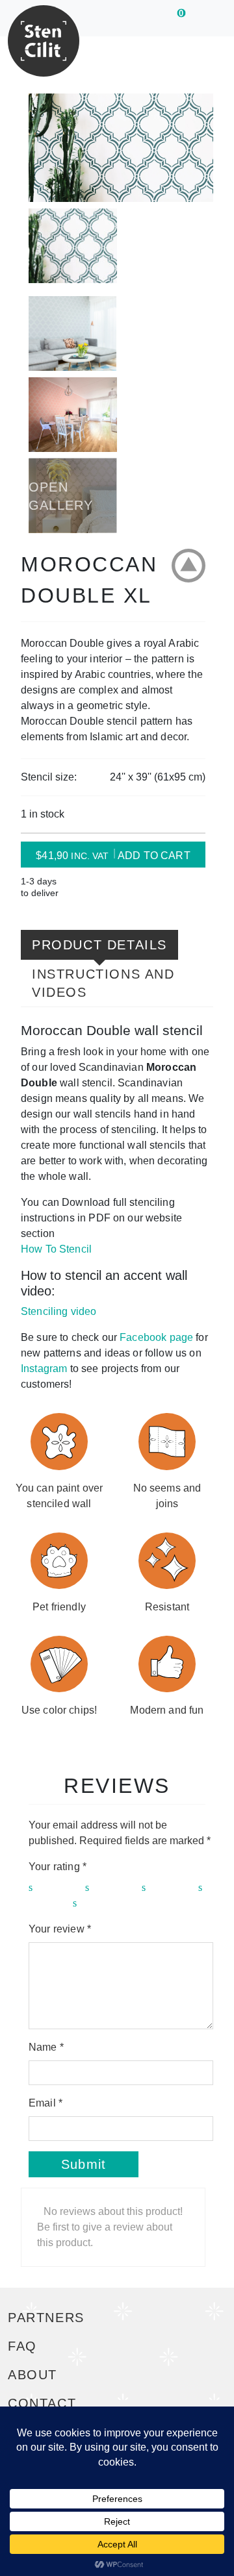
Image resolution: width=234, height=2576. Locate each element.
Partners (46, 2318)
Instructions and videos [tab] (103, 983)
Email (45, 2103)
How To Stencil (56, 1249)
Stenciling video (58, 1311)
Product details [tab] (99, 945)
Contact (42, 2403)
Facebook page (156, 1337)
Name (46, 2047)
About (32, 2375)
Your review (60, 1929)
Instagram (44, 1369)
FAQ (22, 2346)
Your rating (58, 1867)
